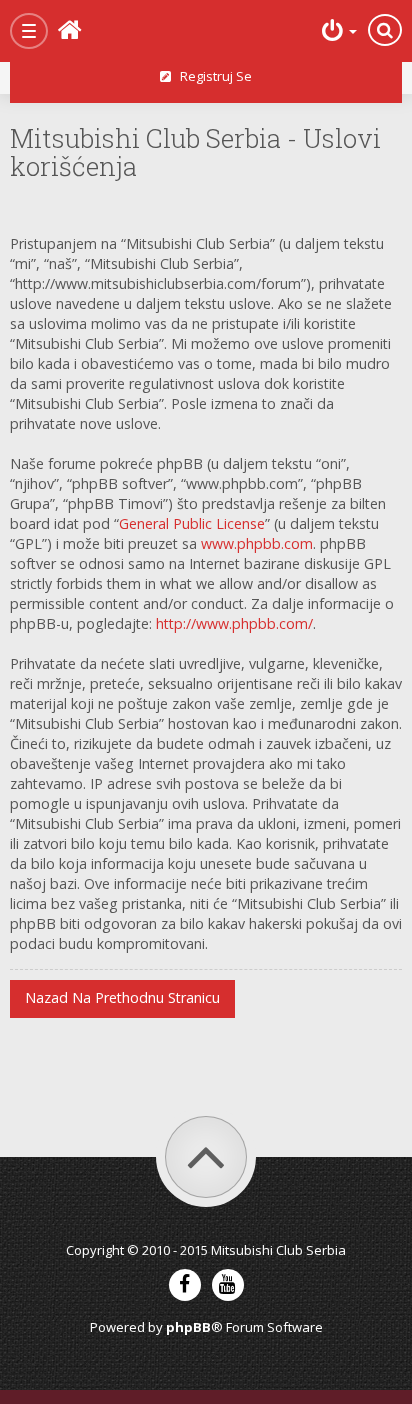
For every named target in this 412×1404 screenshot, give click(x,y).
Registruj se (211, 76)
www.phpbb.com (257, 543)
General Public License (192, 523)
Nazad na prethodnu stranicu (122, 997)
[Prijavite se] (337, 31)
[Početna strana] (100, 31)
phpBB (188, 1327)
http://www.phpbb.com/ (234, 623)
